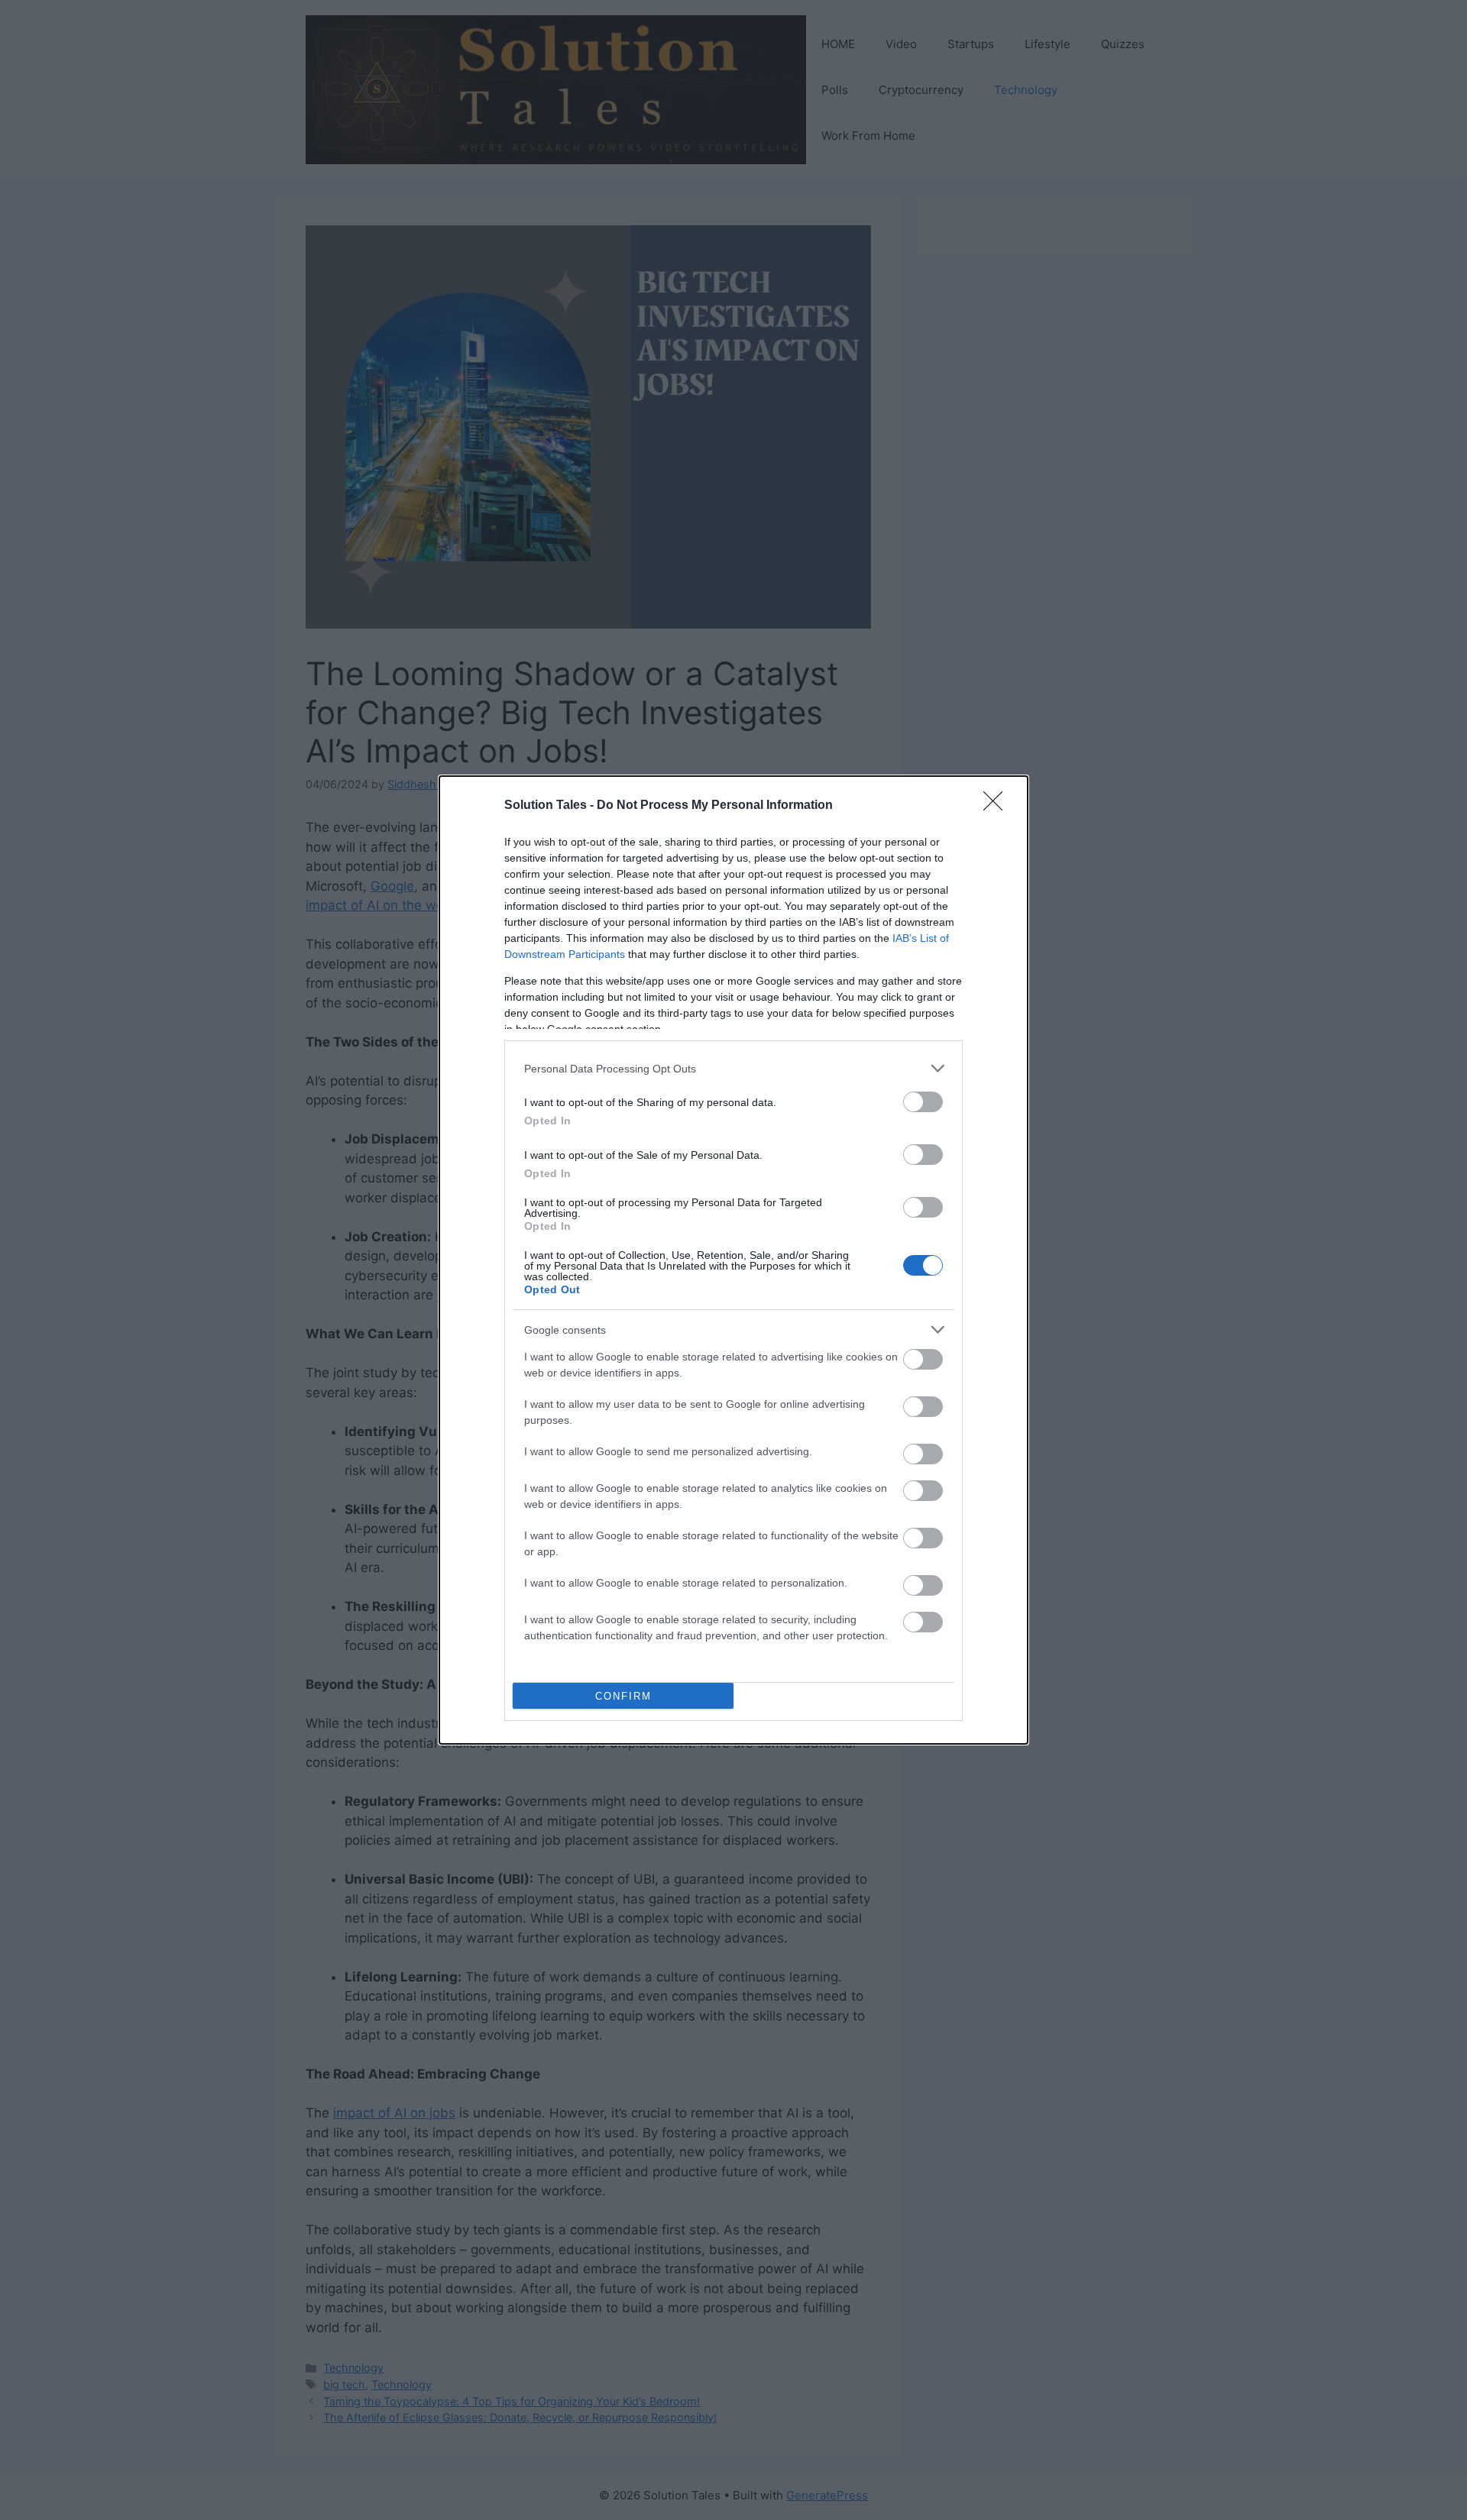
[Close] (998, 806)
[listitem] (733, 1068)
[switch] (923, 1102)
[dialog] (733, 1260)
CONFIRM (623, 1696)
